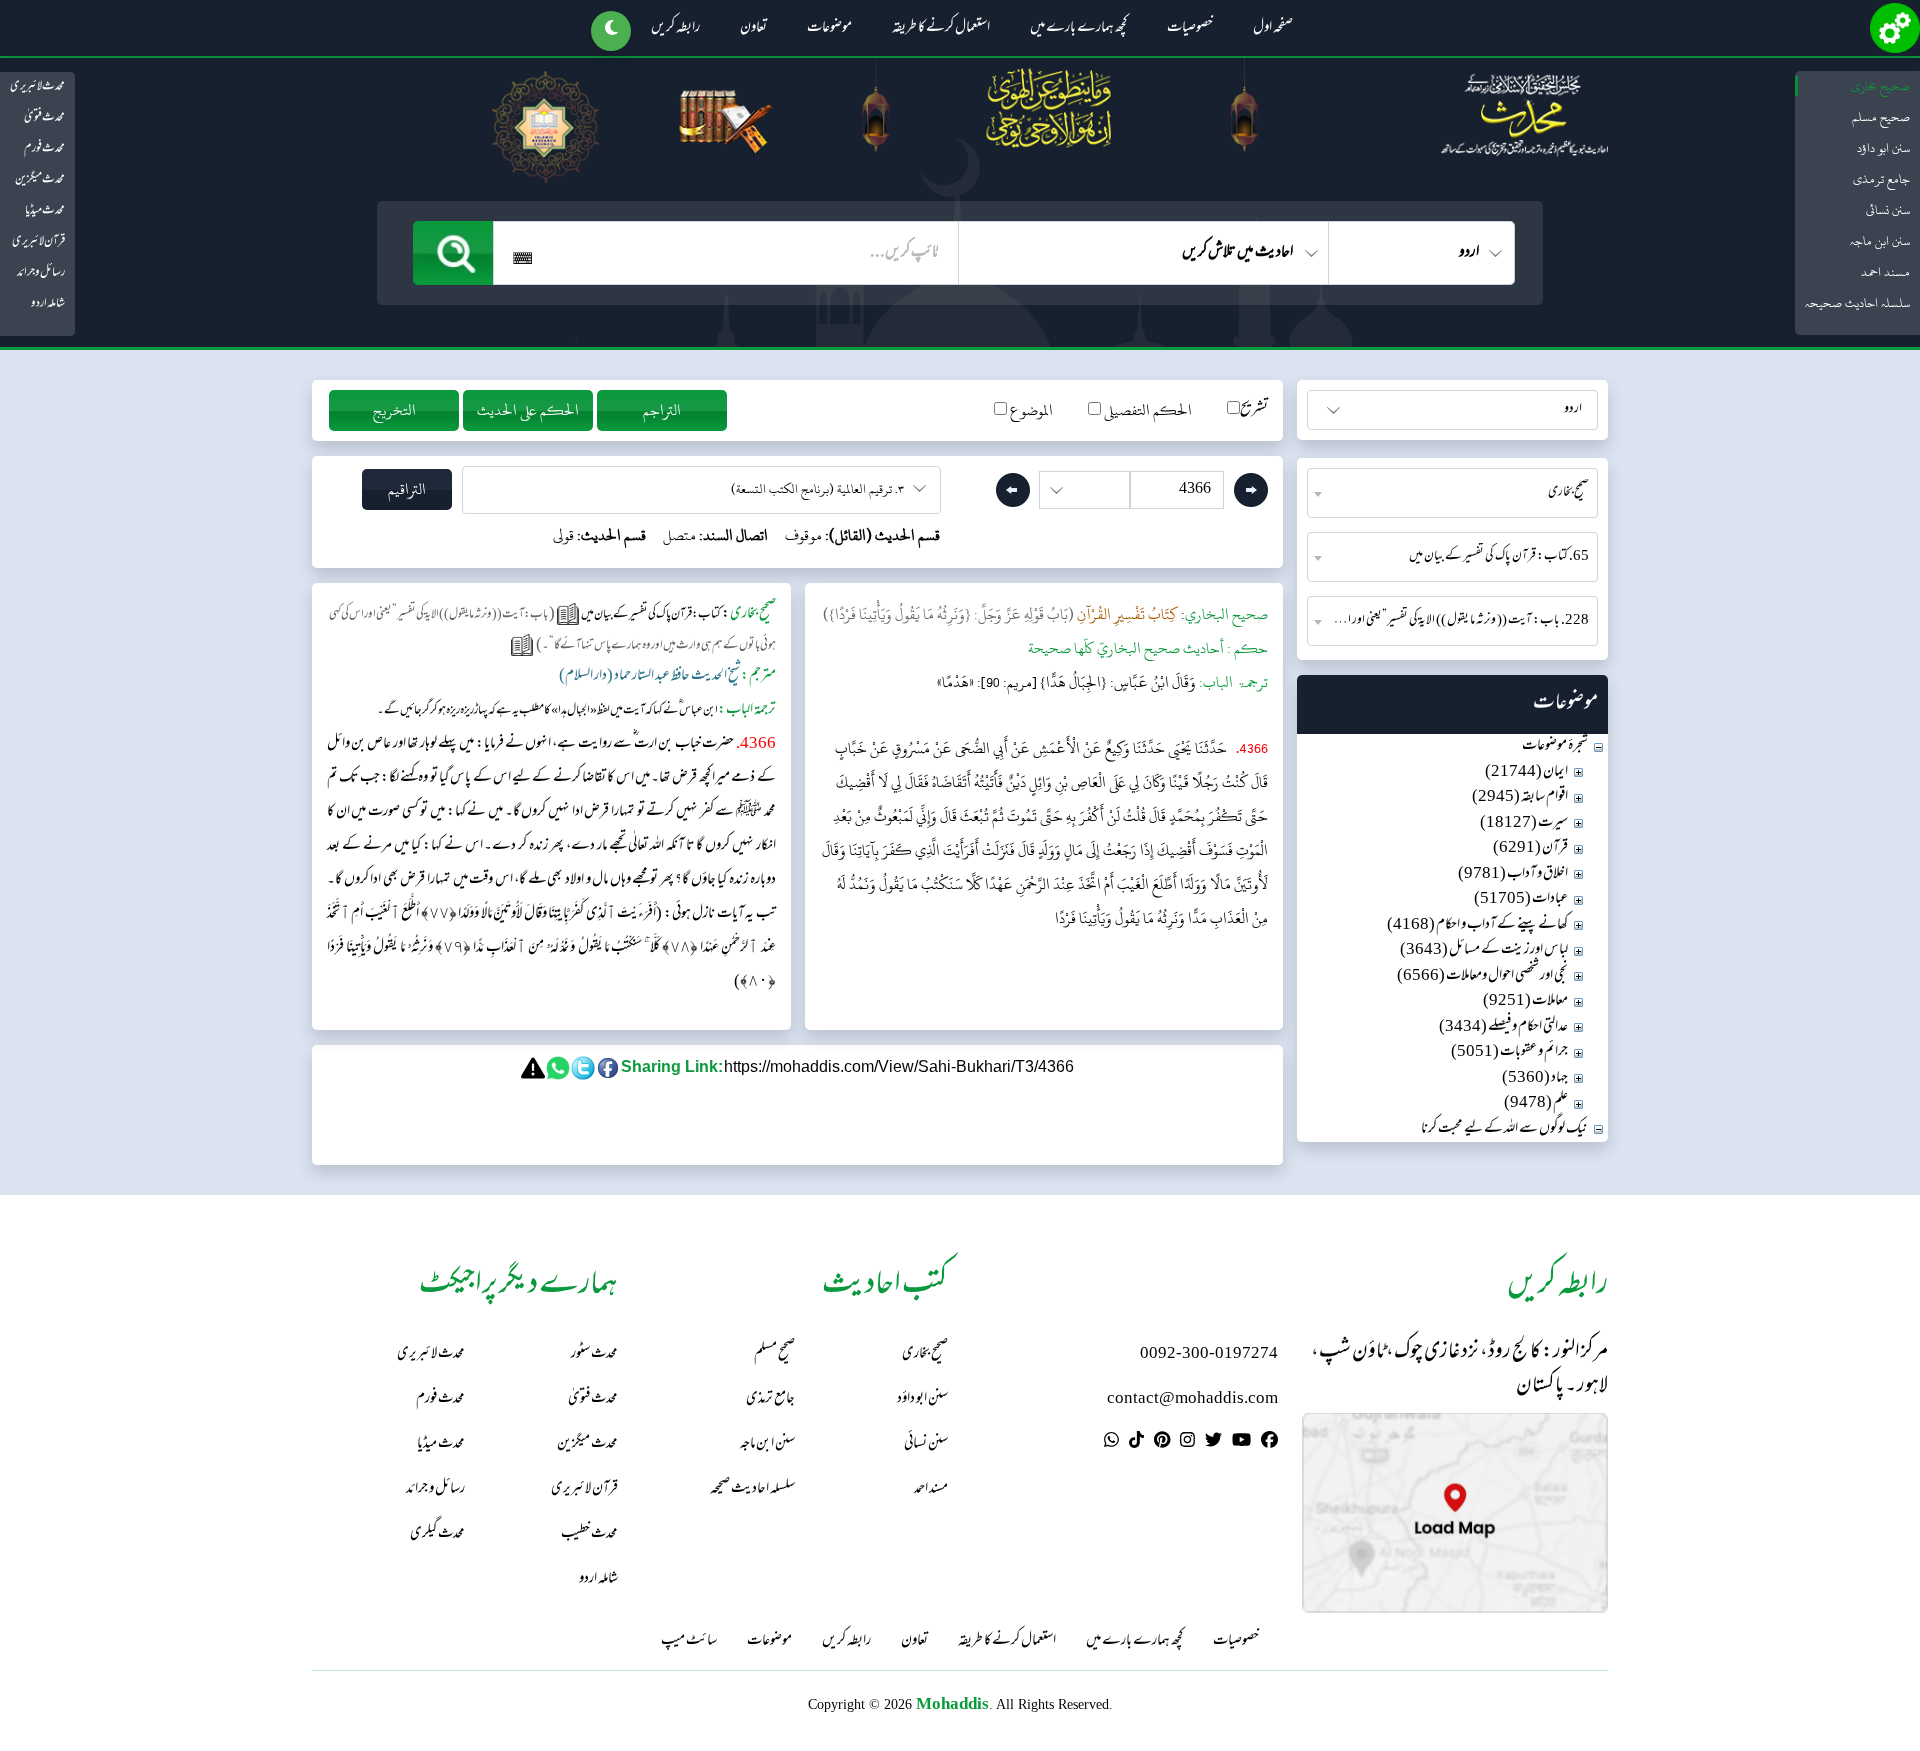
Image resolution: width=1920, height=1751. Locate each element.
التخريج (394, 410)
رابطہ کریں (675, 29)
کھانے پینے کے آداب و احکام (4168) (1477, 925)
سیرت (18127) (1524, 823)
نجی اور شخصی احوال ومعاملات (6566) (1482, 976)
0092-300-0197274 (1209, 1354)
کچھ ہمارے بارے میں (1078, 29)
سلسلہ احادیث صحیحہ (1857, 303)
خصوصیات (1190, 29)
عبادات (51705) (1521, 899)
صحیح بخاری (1880, 86)
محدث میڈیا (45, 211)
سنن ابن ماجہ (1880, 241)
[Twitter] (1213, 1443)
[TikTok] (1136, 1443)
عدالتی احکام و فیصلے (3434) (1503, 1027)
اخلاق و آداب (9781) (1513, 874)
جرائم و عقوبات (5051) (1509, 1052)
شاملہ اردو (48, 304)
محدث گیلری (437, 1534)
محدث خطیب (589, 1534)
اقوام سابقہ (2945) (1520, 797)
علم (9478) (1536, 1103)
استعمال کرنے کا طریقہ (941, 29)
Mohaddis (952, 1703)
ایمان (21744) (1526, 772)
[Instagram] (1187, 1443)
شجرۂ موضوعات (1555, 746)
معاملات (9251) (1525, 1001)
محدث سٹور (594, 1354)
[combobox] (1452, 493)
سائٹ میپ (689, 1642)
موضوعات (829, 29)
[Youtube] (1241, 1443)
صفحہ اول (1273, 29)
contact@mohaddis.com (1192, 1399)
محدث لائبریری (37, 87)
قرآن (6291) (1530, 848)
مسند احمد (1885, 272)
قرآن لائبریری (38, 242)
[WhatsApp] (1111, 1443)
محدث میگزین (40, 180)
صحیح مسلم (1881, 117)
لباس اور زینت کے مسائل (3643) (1484, 950)
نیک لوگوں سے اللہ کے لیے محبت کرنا (1504, 1129)
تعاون (753, 29)
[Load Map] (1455, 1512)
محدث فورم (44, 149)
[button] (611, 31)
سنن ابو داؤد (1883, 148)
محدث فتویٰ (44, 118)
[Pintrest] (1162, 1443)
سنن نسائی (1888, 210)
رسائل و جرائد (41, 273)
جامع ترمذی (1881, 179)
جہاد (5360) (1535, 1078)
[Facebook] (1269, 1443)
